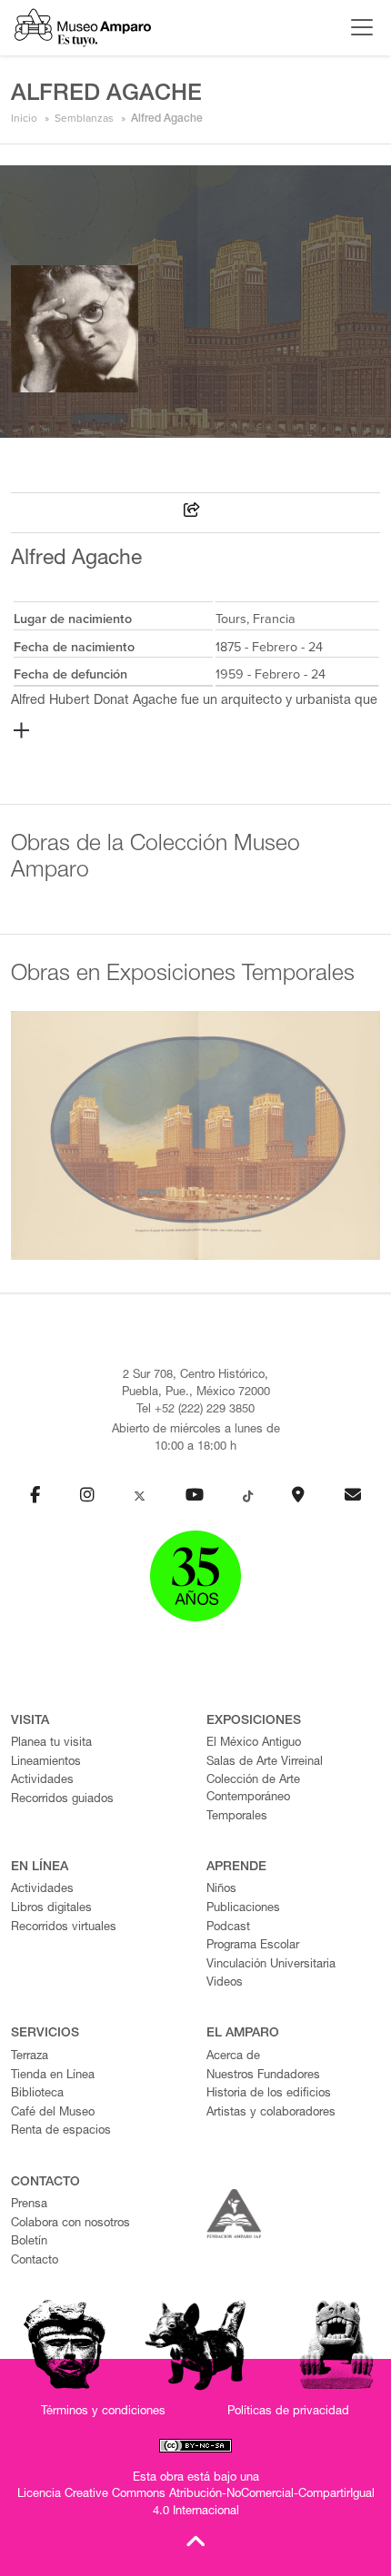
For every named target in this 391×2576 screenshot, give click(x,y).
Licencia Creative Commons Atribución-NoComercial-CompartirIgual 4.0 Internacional (196, 2503)
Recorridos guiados (62, 1800)
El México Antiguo (254, 1744)
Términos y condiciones (103, 2412)
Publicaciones (243, 1909)
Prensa (29, 2205)
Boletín (29, 2242)
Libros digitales (51, 1909)
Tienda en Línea (53, 2076)
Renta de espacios (61, 2131)
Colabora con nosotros (70, 2224)
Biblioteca (37, 2094)
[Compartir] (192, 513)
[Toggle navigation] (357, 27)
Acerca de (233, 2057)
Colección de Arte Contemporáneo (253, 1789)
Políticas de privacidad (288, 2412)
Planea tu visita (51, 1744)
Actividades (42, 1781)
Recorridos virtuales (64, 1928)
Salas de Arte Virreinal (265, 1763)
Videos (225, 1983)
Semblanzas (84, 118)
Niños (221, 1890)
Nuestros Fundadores (263, 2076)
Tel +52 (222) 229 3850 (195, 1410)
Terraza (30, 2057)
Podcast (228, 1928)
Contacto (35, 2261)
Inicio (24, 118)
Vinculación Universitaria (271, 1965)
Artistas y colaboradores (271, 2113)
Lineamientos (46, 1763)
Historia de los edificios (269, 2094)
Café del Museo (53, 2113)
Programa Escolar (253, 1946)
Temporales (237, 1817)
